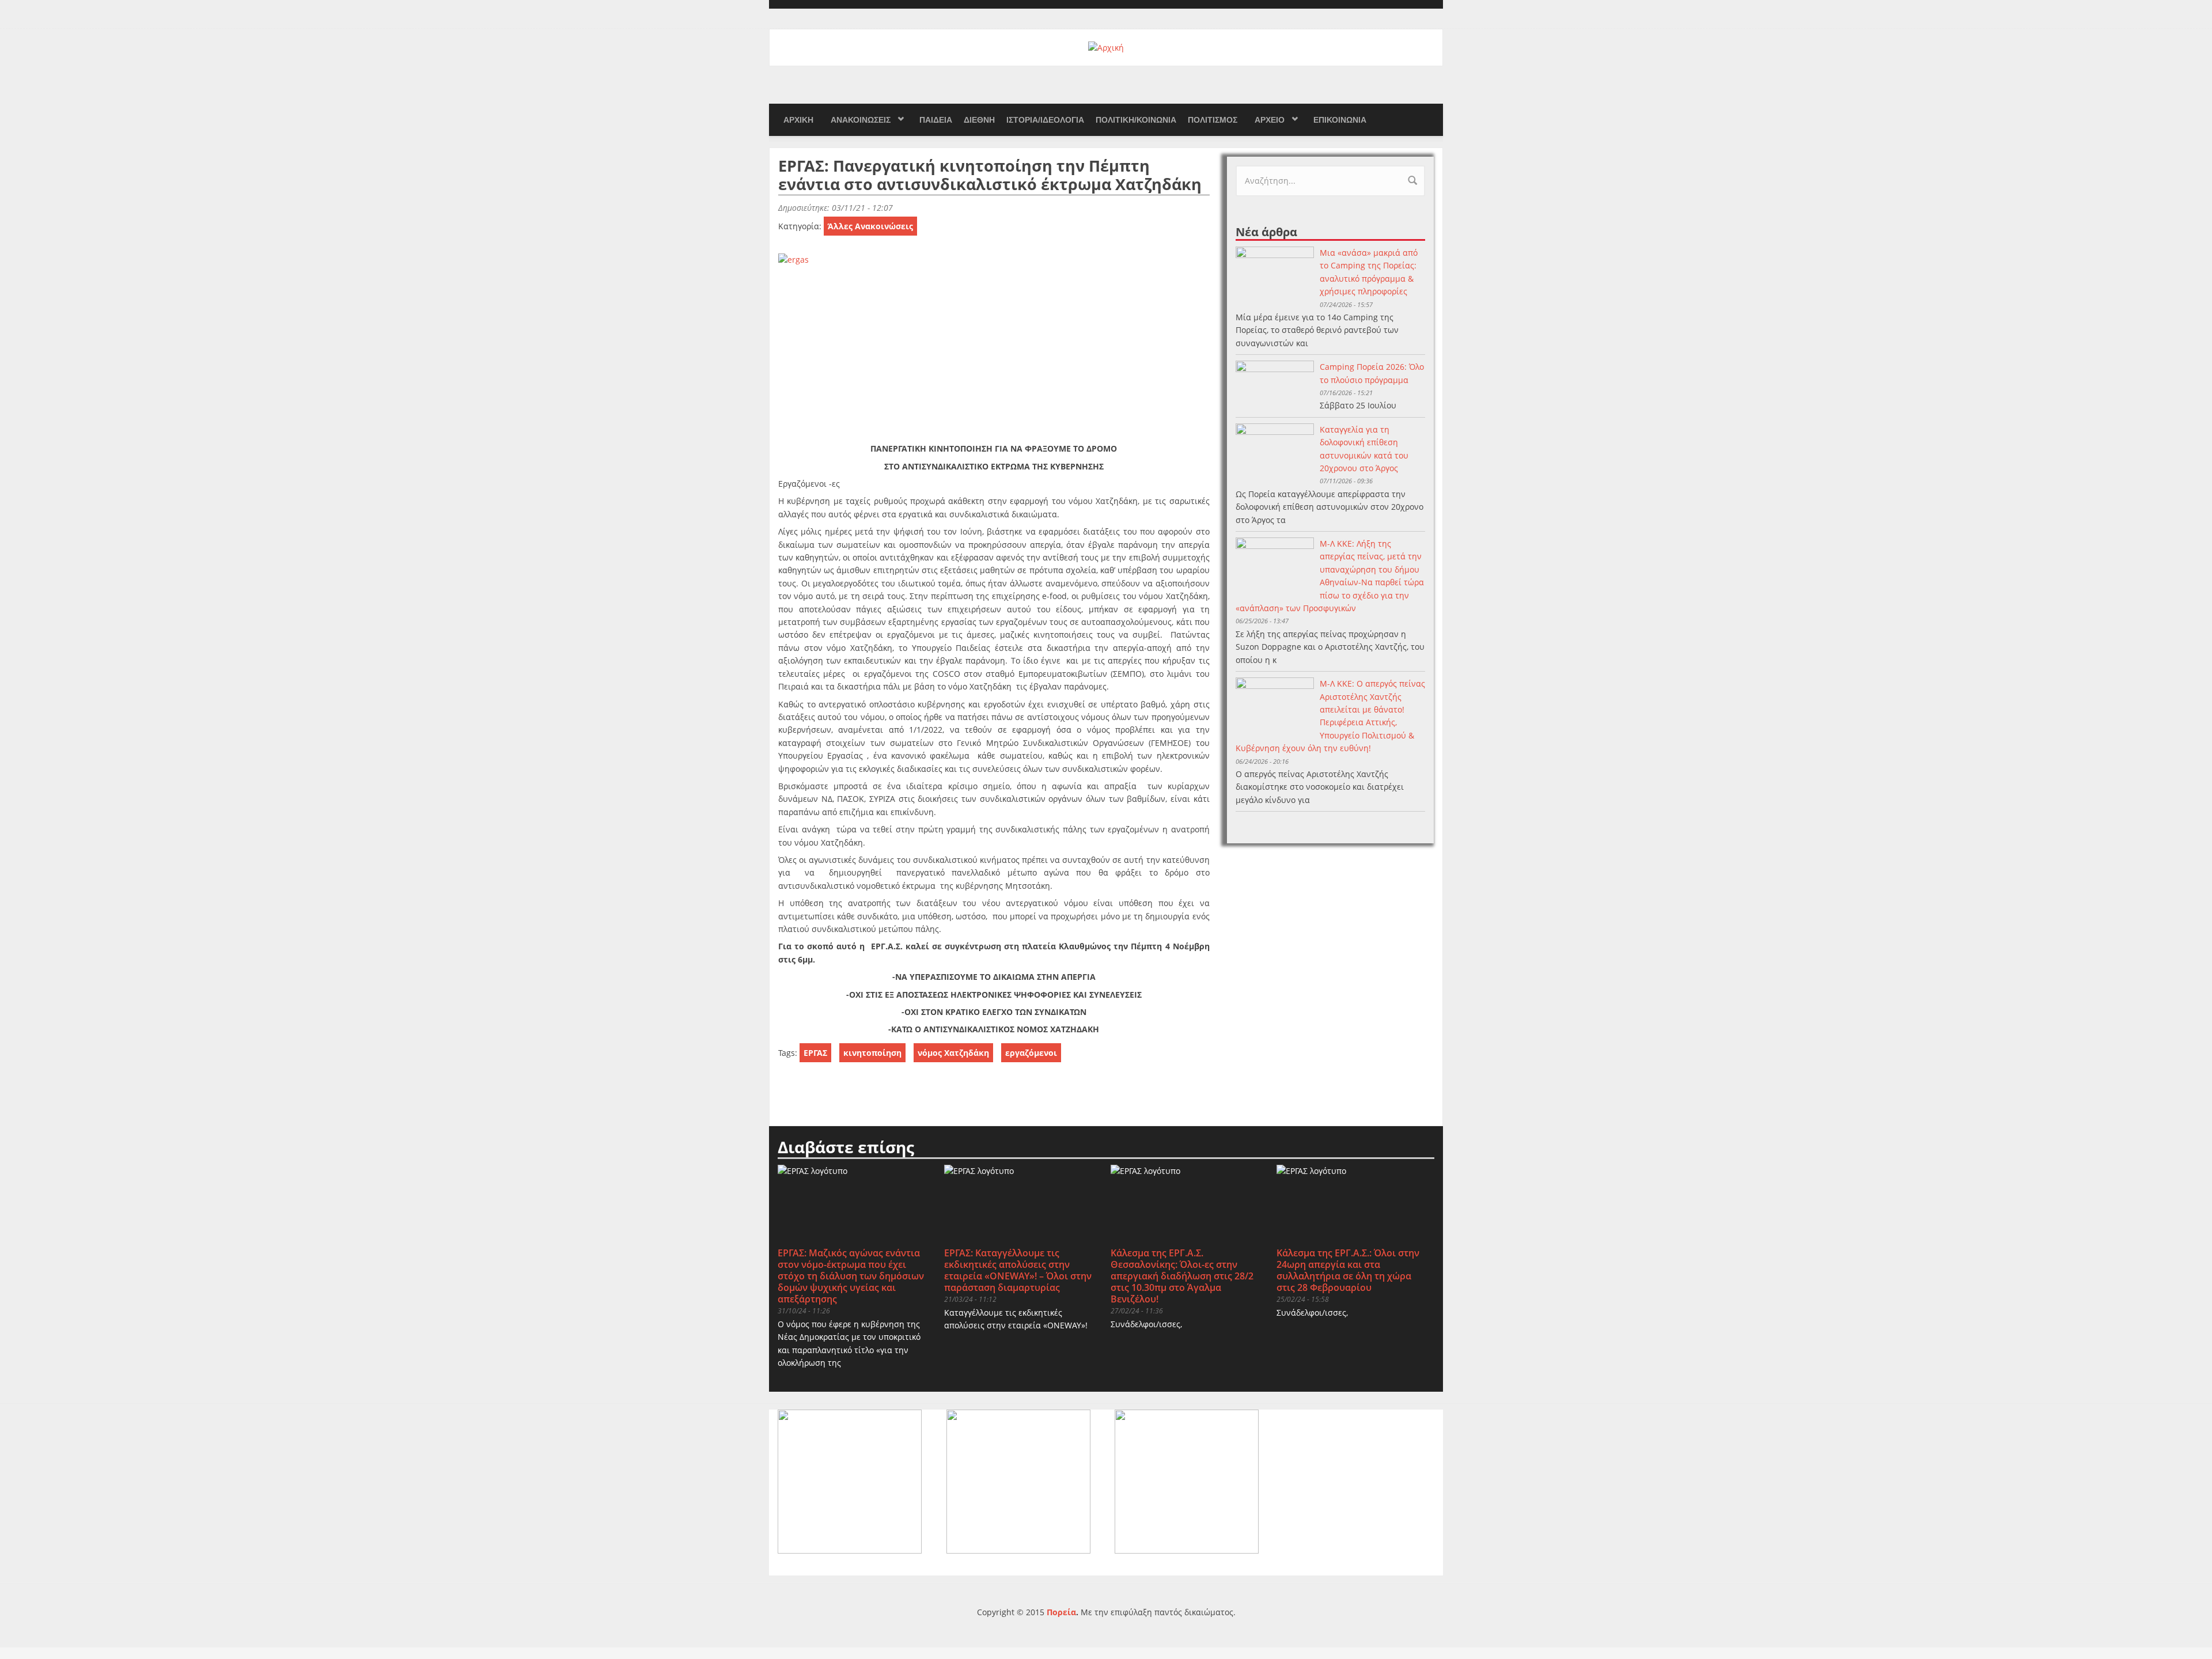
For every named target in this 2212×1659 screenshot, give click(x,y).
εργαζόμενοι (1031, 1053)
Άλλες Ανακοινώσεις (870, 226)
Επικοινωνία (1340, 120)
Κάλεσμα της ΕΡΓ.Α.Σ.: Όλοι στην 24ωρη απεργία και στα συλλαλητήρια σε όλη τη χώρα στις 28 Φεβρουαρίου (1348, 1270)
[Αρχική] (1106, 47)
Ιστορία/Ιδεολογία (1045, 120)
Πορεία (1061, 1612)
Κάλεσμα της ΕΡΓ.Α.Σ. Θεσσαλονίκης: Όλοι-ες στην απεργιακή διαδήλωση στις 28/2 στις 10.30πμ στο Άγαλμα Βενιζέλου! (1182, 1276)
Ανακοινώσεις (861, 120)
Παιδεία (936, 120)
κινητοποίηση (872, 1053)
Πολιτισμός (1213, 120)
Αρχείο (1270, 120)
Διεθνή (979, 120)
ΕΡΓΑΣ (815, 1053)
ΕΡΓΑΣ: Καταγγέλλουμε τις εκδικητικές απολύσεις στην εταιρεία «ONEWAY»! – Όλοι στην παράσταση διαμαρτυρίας (1018, 1270)
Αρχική (798, 120)
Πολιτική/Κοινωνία (1136, 120)
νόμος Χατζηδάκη (953, 1053)
